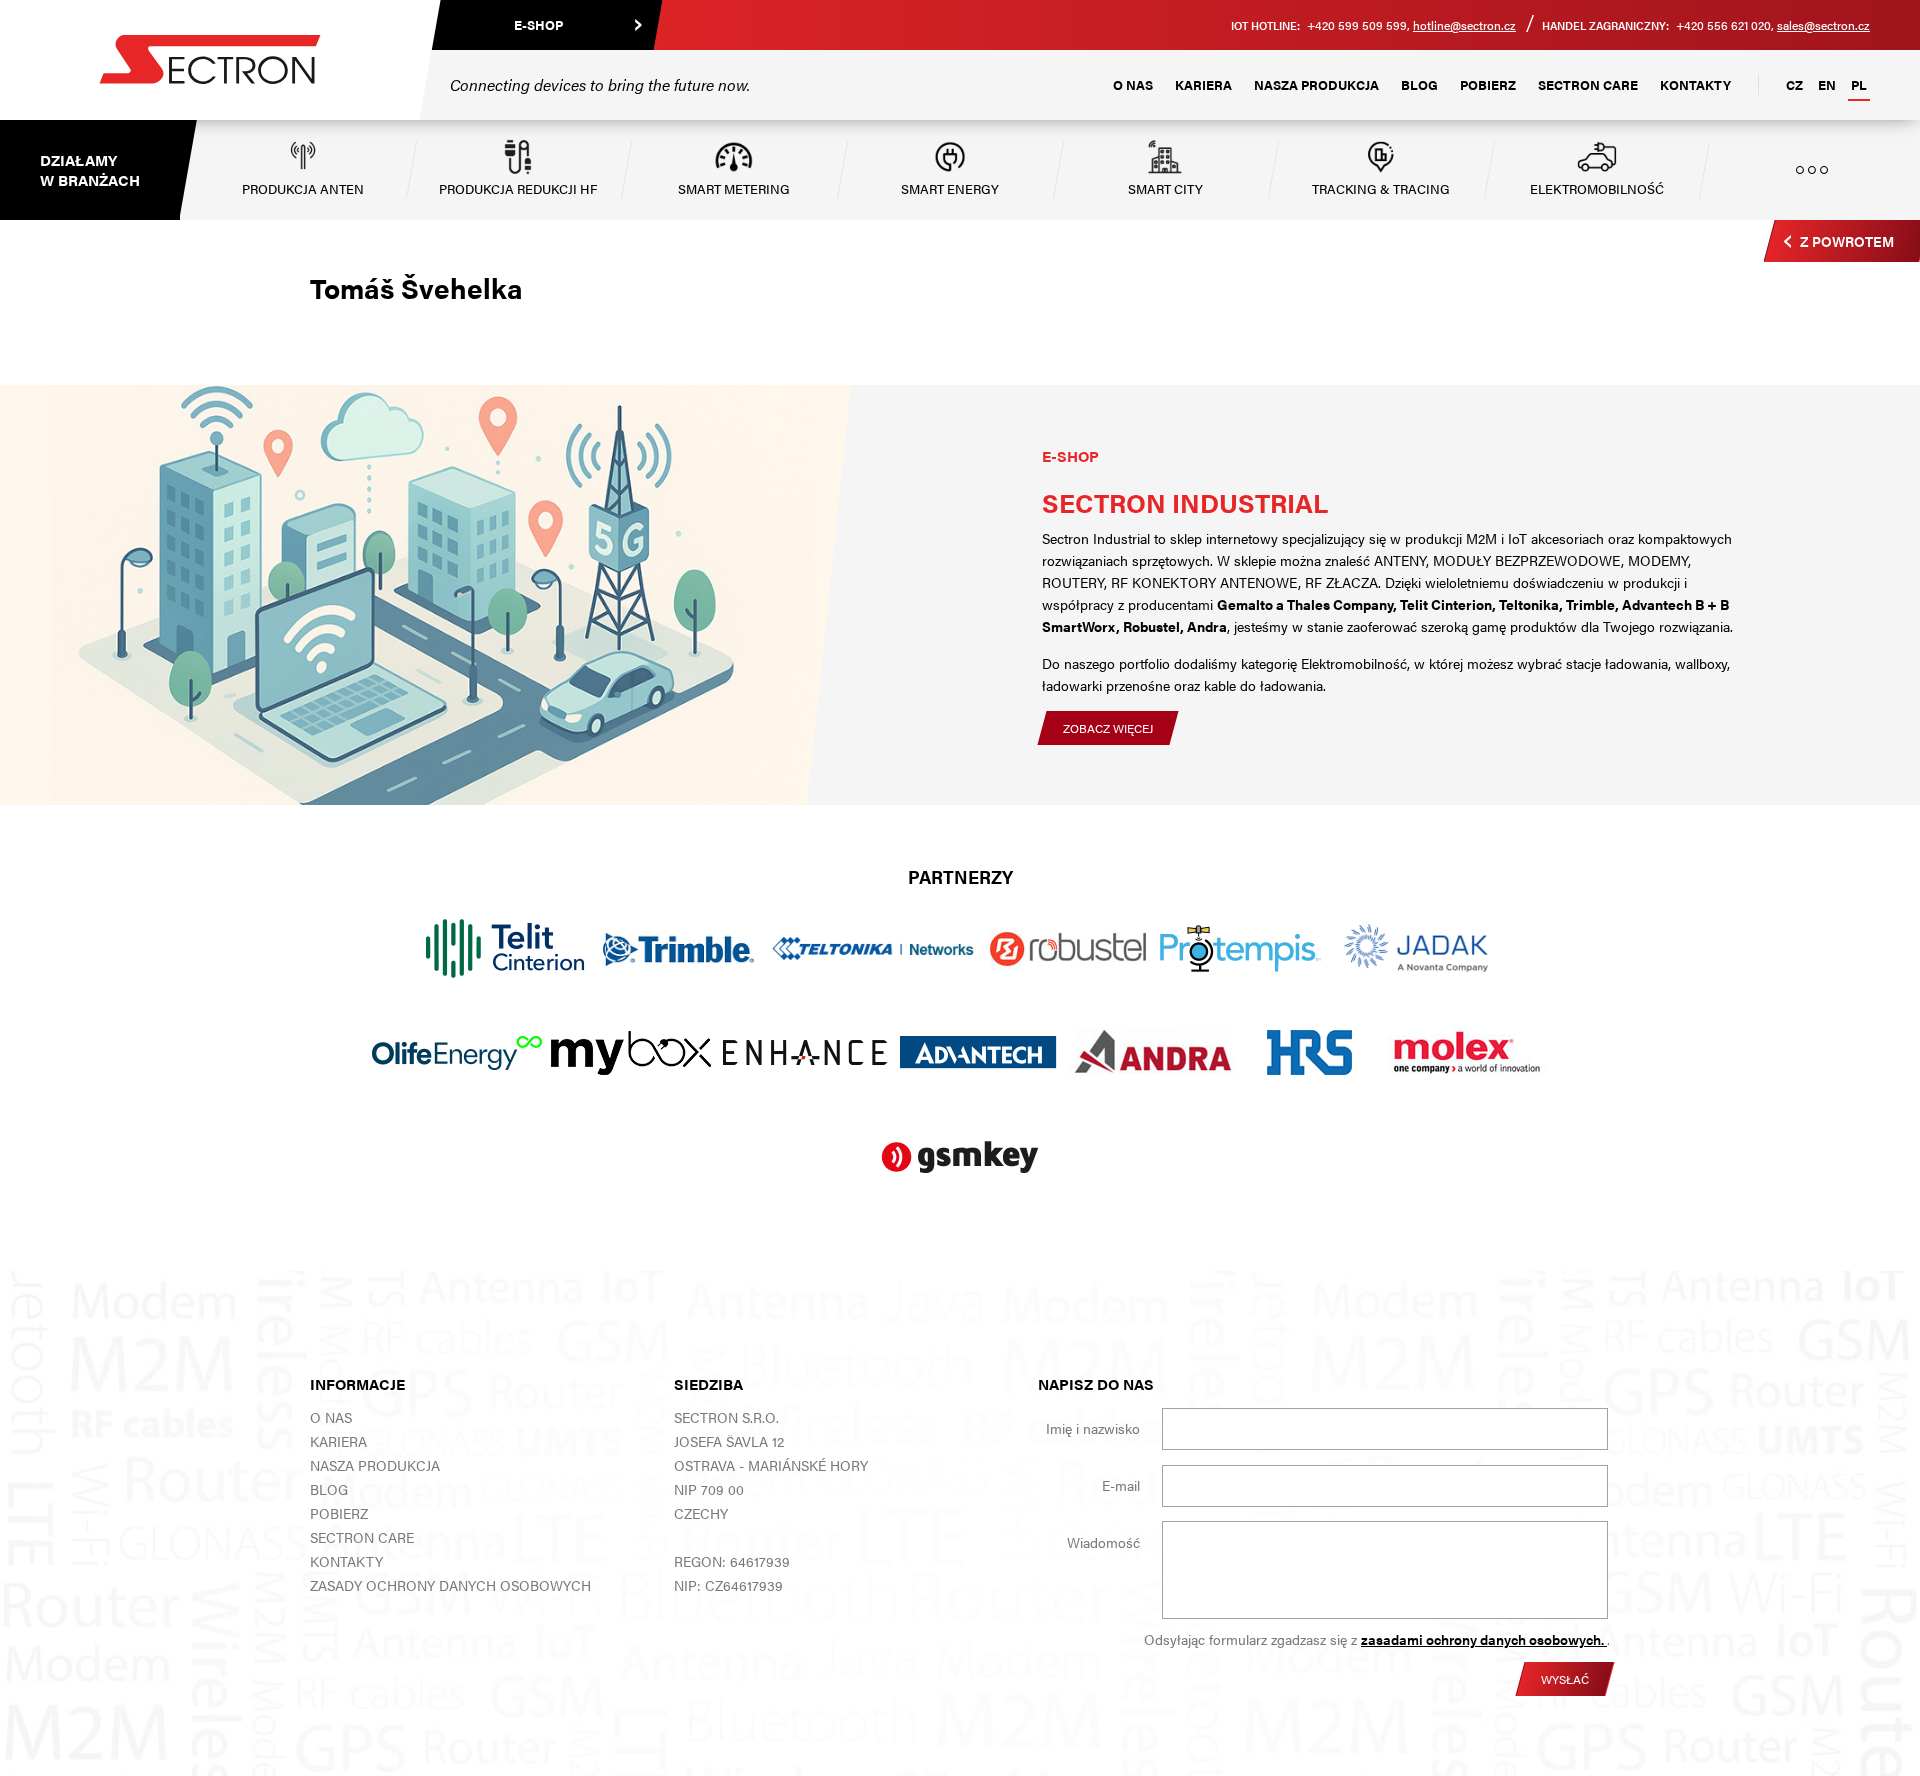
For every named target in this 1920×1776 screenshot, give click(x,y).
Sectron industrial (1185, 502)
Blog (1419, 84)
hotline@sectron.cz (1464, 25)
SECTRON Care (1588, 84)
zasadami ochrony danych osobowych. (1484, 1639)
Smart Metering (734, 188)
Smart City (1165, 188)
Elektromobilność (1597, 188)
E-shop (538, 24)
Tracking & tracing (1381, 188)
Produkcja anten (303, 188)
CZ (1794, 84)
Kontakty (1695, 84)
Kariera (1203, 84)
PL (1859, 84)
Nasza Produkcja (1316, 84)
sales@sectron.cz (1823, 25)
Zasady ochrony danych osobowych (450, 1585)
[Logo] (210, 60)
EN (1827, 84)
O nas (1133, 84)
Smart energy (950, 188)
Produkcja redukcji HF (518, 188)
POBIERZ (1488, 84)
